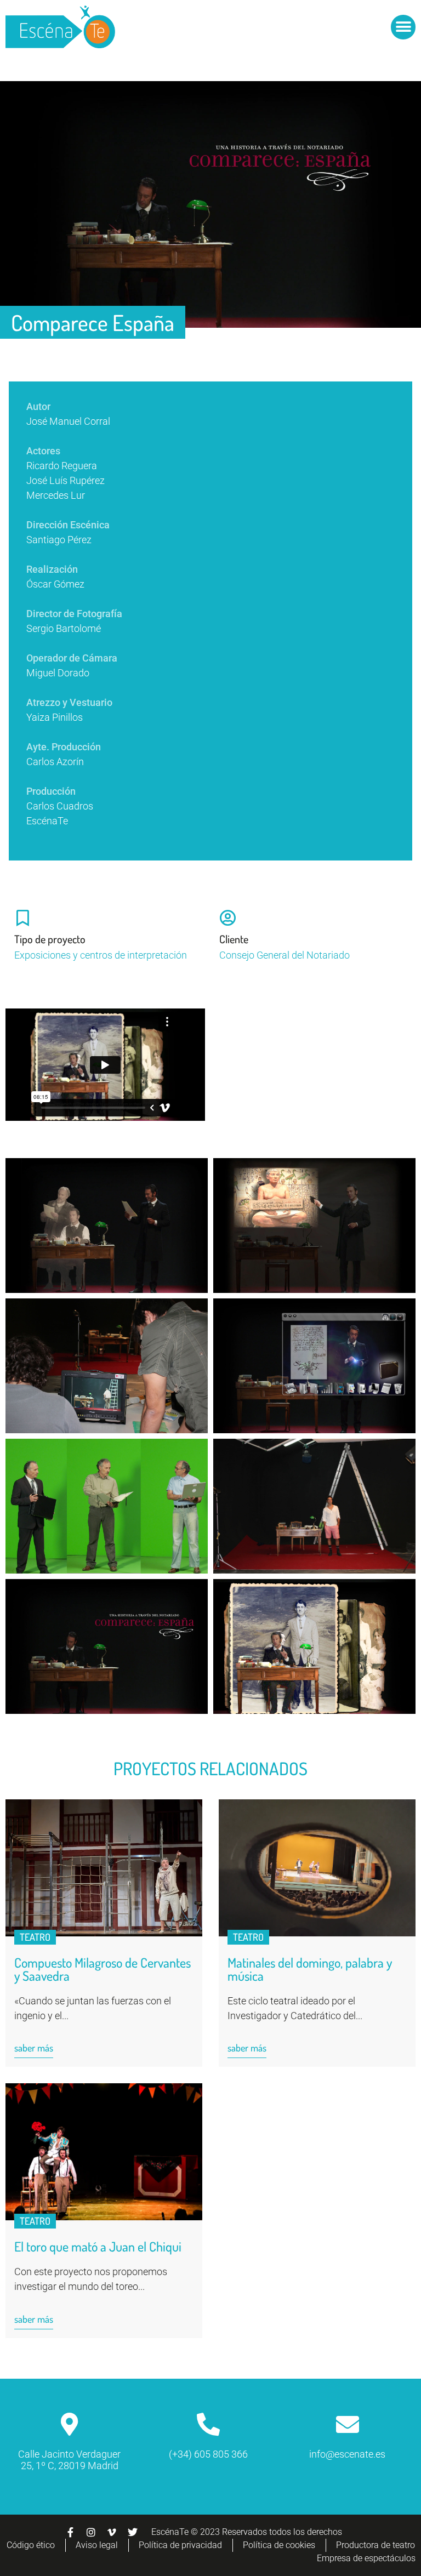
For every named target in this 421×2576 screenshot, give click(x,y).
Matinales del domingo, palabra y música (310, 1969)
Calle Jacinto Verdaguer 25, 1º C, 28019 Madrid (69, 2460)
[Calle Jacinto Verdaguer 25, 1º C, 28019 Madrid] (70, 2424)
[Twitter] (133, 2532)
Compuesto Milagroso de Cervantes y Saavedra (103, 1969)
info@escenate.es (347, 2454)
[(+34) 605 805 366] (208, 2424)
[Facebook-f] (70, 2532)
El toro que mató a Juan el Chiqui (98, 2246)
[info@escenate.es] (348, 2424)
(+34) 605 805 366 (208, 2454)
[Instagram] (91, 2532)
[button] (403, 27)
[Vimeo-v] (112, 2532)
